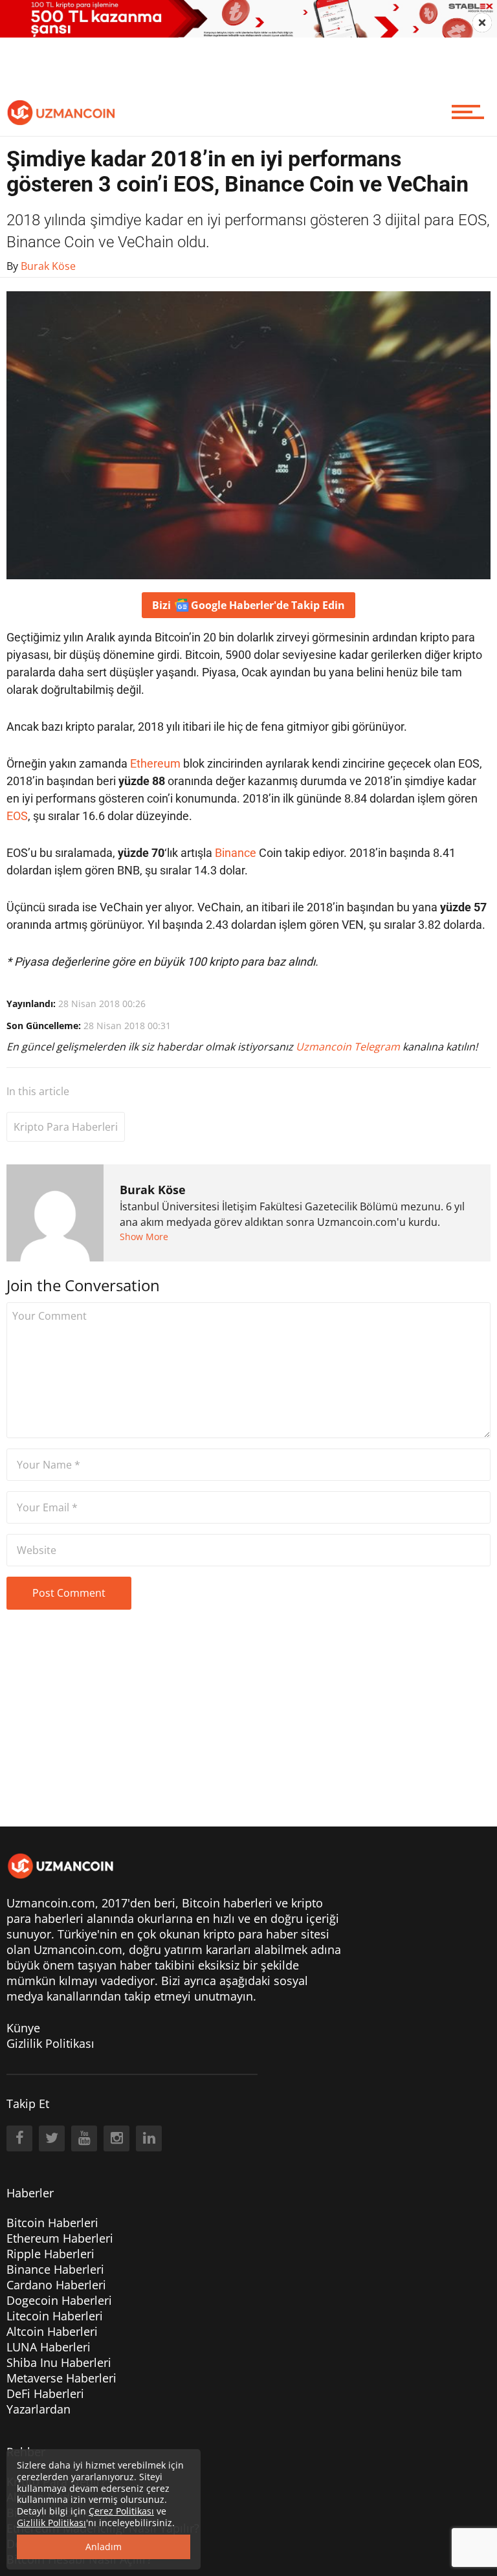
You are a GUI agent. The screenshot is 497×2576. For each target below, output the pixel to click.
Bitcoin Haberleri (52, 2223)
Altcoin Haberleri (52, 2331)
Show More (144, 1237)
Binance (236, 853)
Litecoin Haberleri (55, 2316)
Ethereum (155, 763)
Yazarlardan (39, 2409)
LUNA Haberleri (49, 2347)
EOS (17, 816)
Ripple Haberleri (50, 2254)
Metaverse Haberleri (61, 2378)
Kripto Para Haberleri (66, 1127)
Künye (23, 2028)
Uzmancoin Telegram (349, 1047)
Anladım (104, 2547)
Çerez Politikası (121, 2511)
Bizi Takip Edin (248, 605)
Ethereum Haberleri (60, 2238)
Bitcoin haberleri (227, 1903)
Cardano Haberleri (56, 2285)
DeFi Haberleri (45, 2393)
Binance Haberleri (55, 2269)
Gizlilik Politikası (50, 2043)
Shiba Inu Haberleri (59, 2362)
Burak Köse (153, 1190)
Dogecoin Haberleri (59, 2300)
